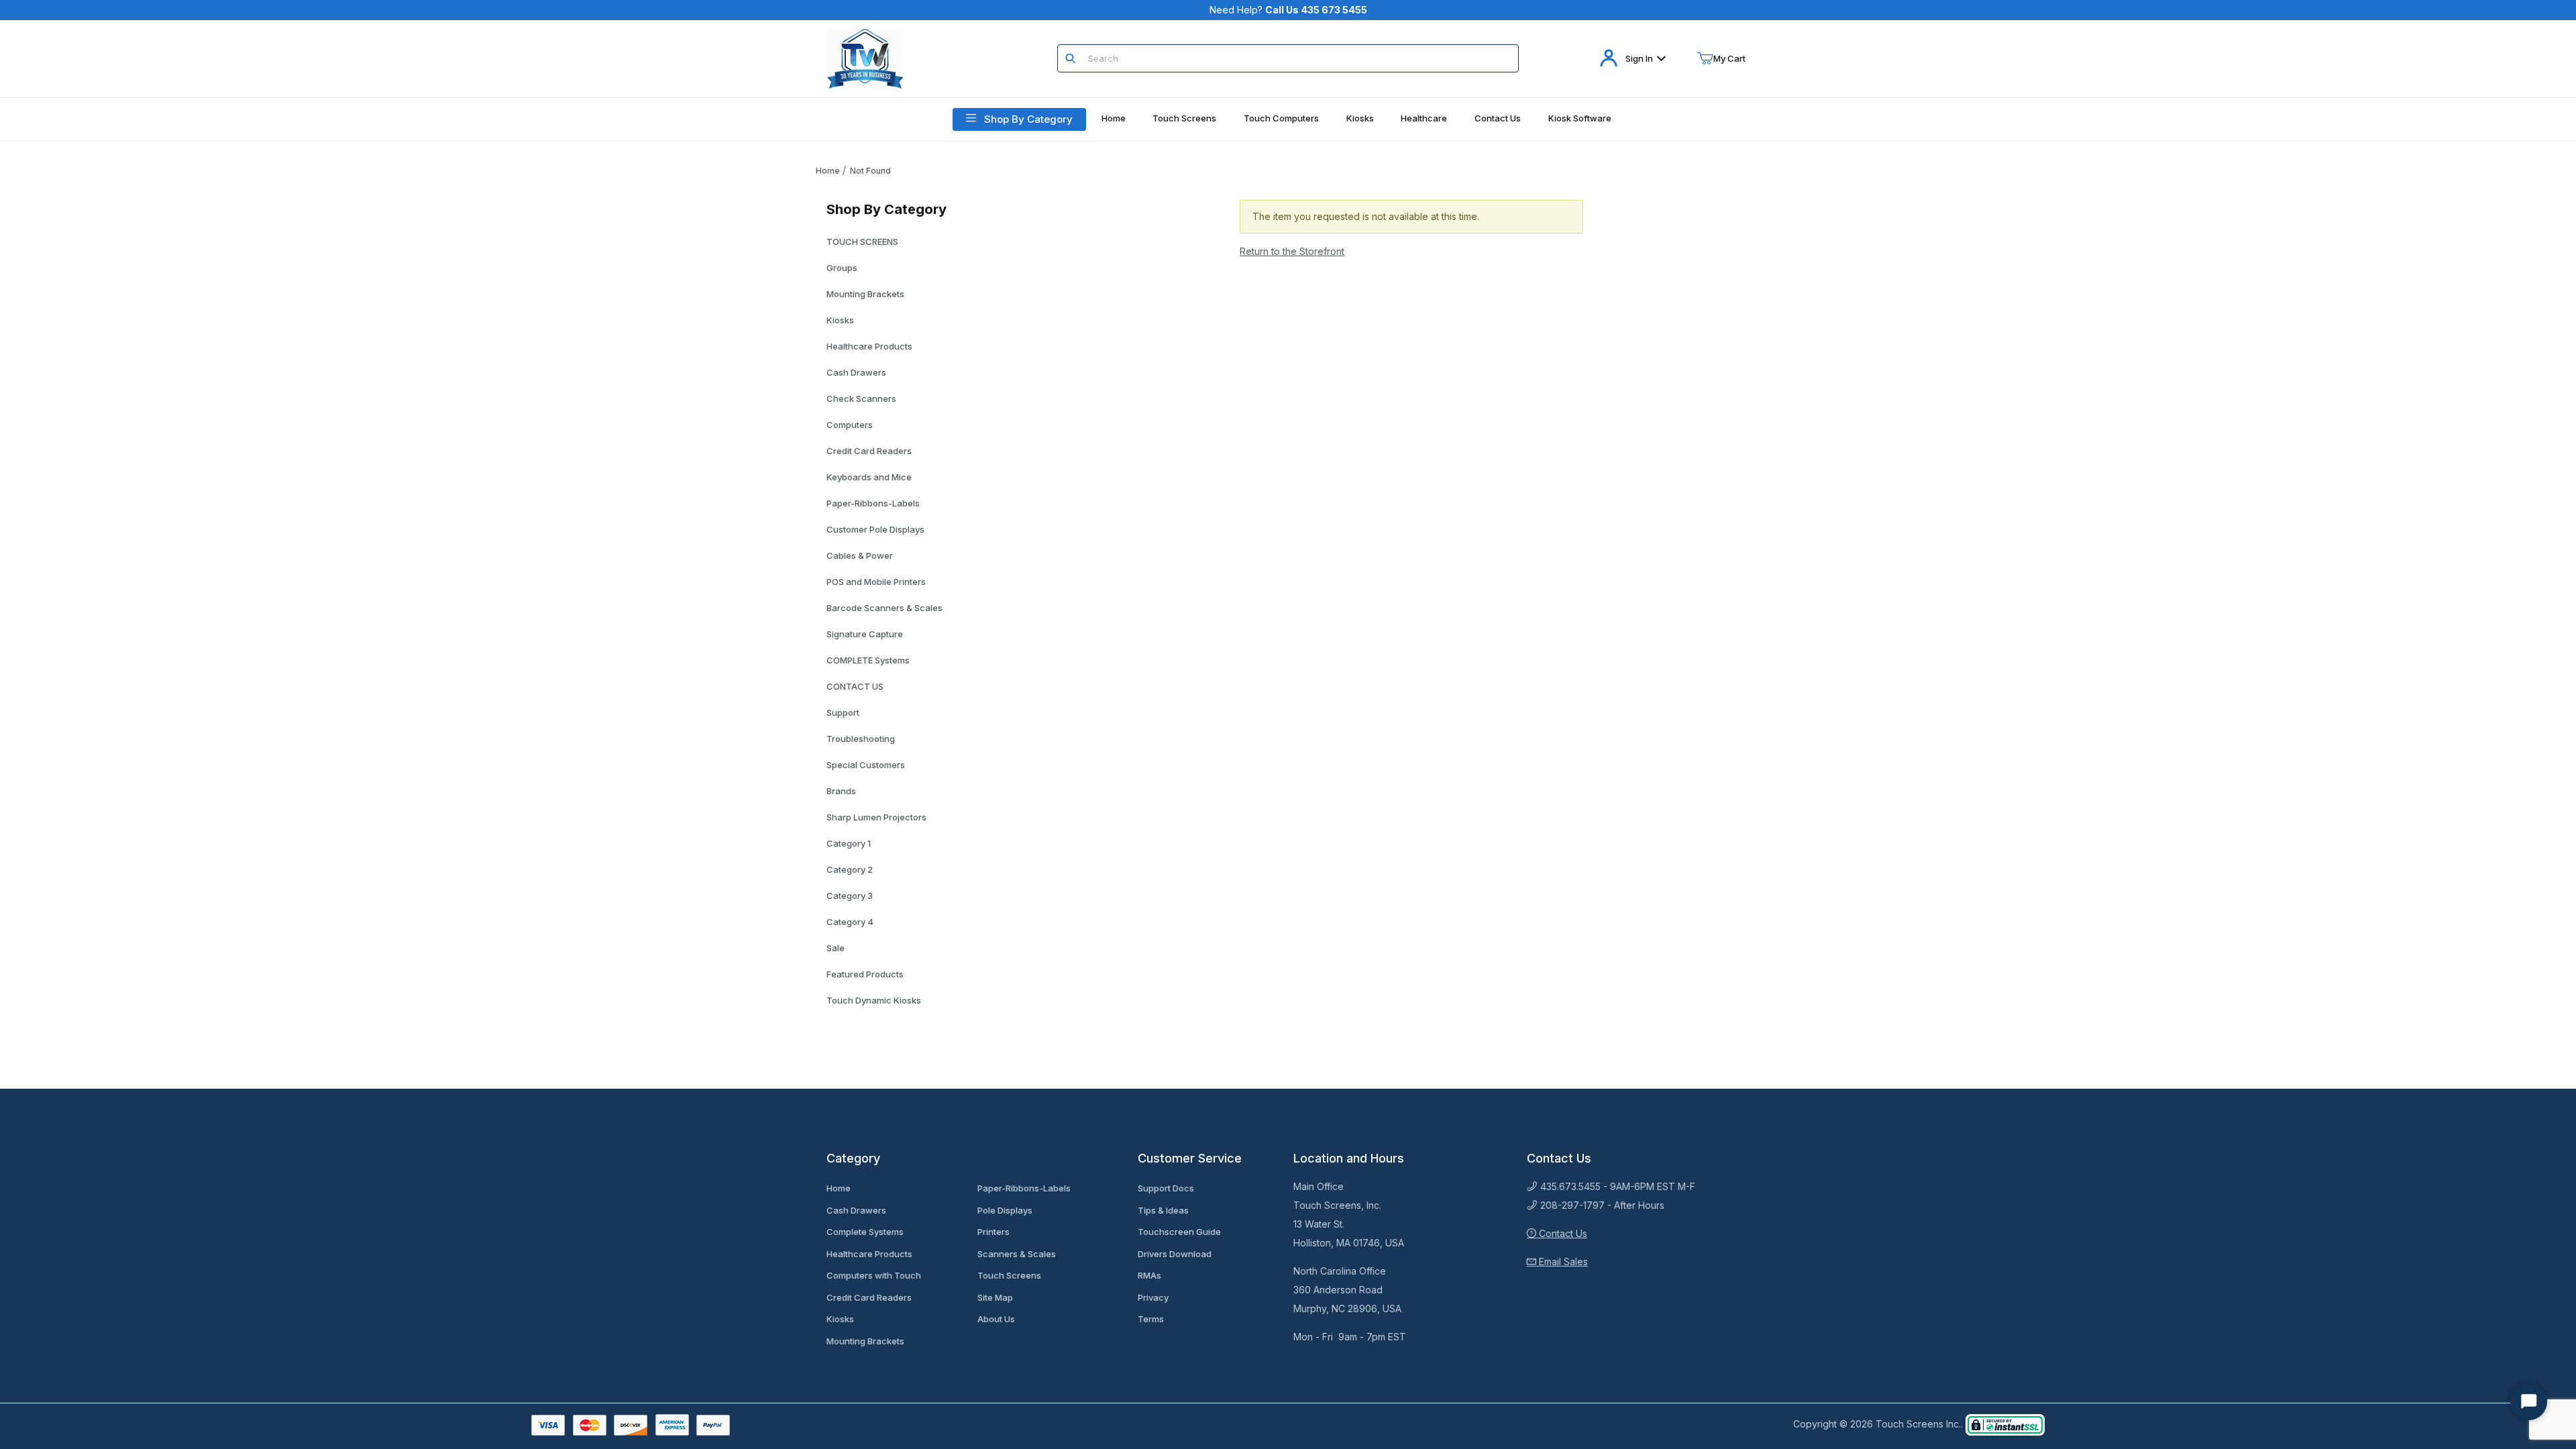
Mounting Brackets (865, 294)
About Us (996, 1319)
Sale (836, 948)
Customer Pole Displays (875, 529)
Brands (841, 791)
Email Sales (1562, 1262)
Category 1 (849, 843)
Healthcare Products (869, 346)
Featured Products (865, 974)
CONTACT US (855, 686)
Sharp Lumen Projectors (876, 817)
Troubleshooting (861, 739)
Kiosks (840, 320)
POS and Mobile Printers (876, 582)
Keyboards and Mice (869, 477)
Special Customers (866, 765)
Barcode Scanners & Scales (884, 608)
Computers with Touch (874, 1275)
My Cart (1729, 58)
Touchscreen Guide (1179, 1232)
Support (843, 712)
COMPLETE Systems (868, 660)
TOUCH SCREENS (862, 241)
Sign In (1639, 58)
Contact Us (1562, 1233)
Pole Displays (1005, 1210)
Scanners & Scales (1017, 1254)
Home (828, 171)
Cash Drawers (856, 372)
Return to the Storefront (1292, 251)
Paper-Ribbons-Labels (873, 503)
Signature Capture (865, 634)
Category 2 (850, 869)
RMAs (1149, 1275)
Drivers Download (1175, 1254)
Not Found (870, 171)
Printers (994, 1232)
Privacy (1153, 1297)
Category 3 (850, 896)
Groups (842, 268)
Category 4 (850, 922)
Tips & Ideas (1163, 1210)
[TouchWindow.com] (865, 57)
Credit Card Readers (869, 451)
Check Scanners (861, 398)
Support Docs (1166, 1188)
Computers (850, 425)
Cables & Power (860, 555)
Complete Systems (865, 1232)
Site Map (995, 1297)
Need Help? (1288, 10)
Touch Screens (1009, 1275)
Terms (1151, 1319)
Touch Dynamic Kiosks (874, 1000)
